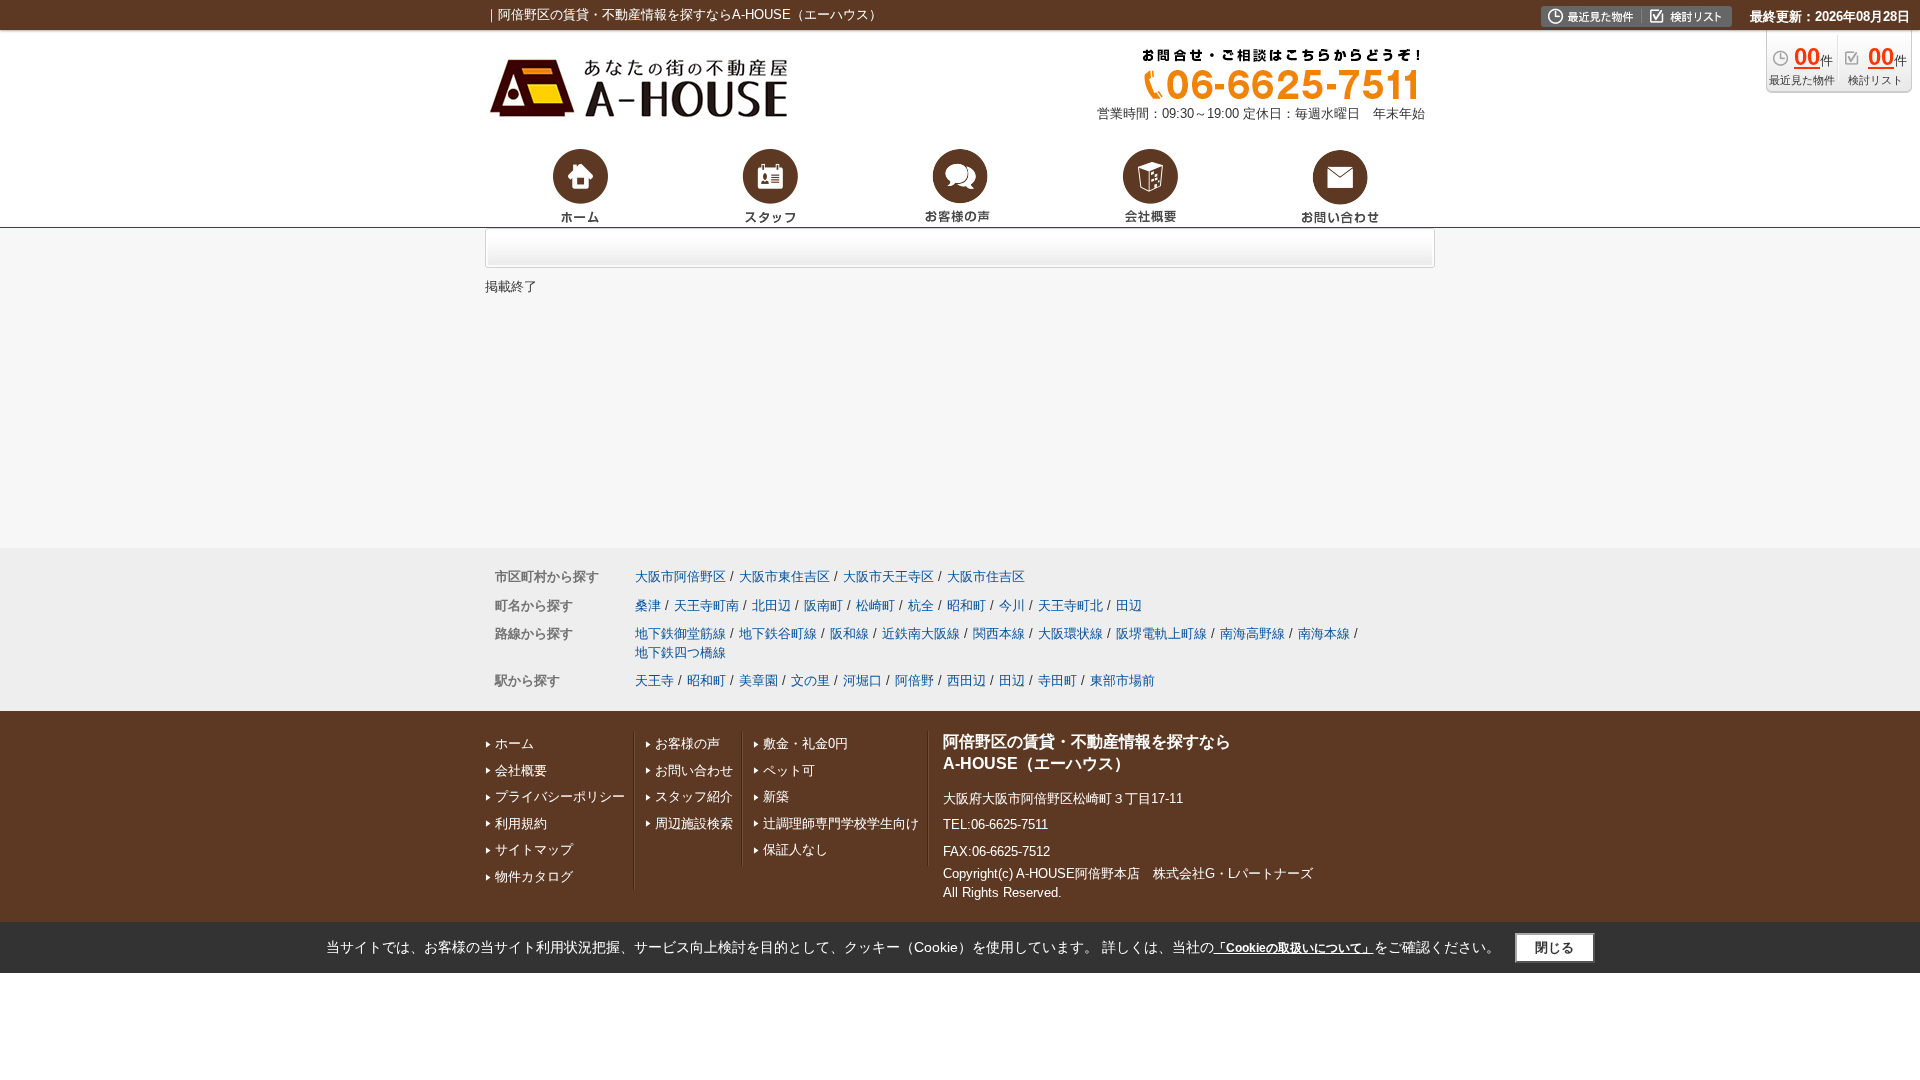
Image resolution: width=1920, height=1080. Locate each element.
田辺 (1129, 605)
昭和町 (966, 605)
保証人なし (795, 849)
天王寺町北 (1070, 605)
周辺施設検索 (694, 823)
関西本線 (999, 633)
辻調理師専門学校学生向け (841, 823)
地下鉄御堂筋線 (680, 633)
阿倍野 (914, 680)
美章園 (758, 680)
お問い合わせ (694, 770)
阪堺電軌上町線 (1161, 633)
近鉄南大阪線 (921, 633)
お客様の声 (687, 743)
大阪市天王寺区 (888, 576)
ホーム (514, 743)
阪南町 (823, 605)
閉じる (1554, 947)
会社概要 (521, 770)
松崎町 (875, 605)
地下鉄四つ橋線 (680, 652)
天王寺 (654, 680)
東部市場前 (1122, 680)
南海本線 (1324, 633)
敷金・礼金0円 (805, 743)
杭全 (921, 605)
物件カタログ (534, 876)
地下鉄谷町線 (778, 633)
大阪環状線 (1070, 633)
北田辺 (771, 605)
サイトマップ (534, 849)
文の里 (810, 680)
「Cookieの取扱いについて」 (1294, 948)
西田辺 (966, 680)
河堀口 (862, 680)
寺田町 (1057, 680)
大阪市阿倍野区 (680, 576)
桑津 (648, 605)
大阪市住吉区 (986, 576)
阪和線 (849, 633)
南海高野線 (1252, 633)
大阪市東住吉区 (784, 576)
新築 (776, 796)
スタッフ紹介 (694, 796)
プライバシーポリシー (560, 796)
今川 (1012, 605)
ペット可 (789, 770)
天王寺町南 (706, 605)
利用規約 (521, 823)
